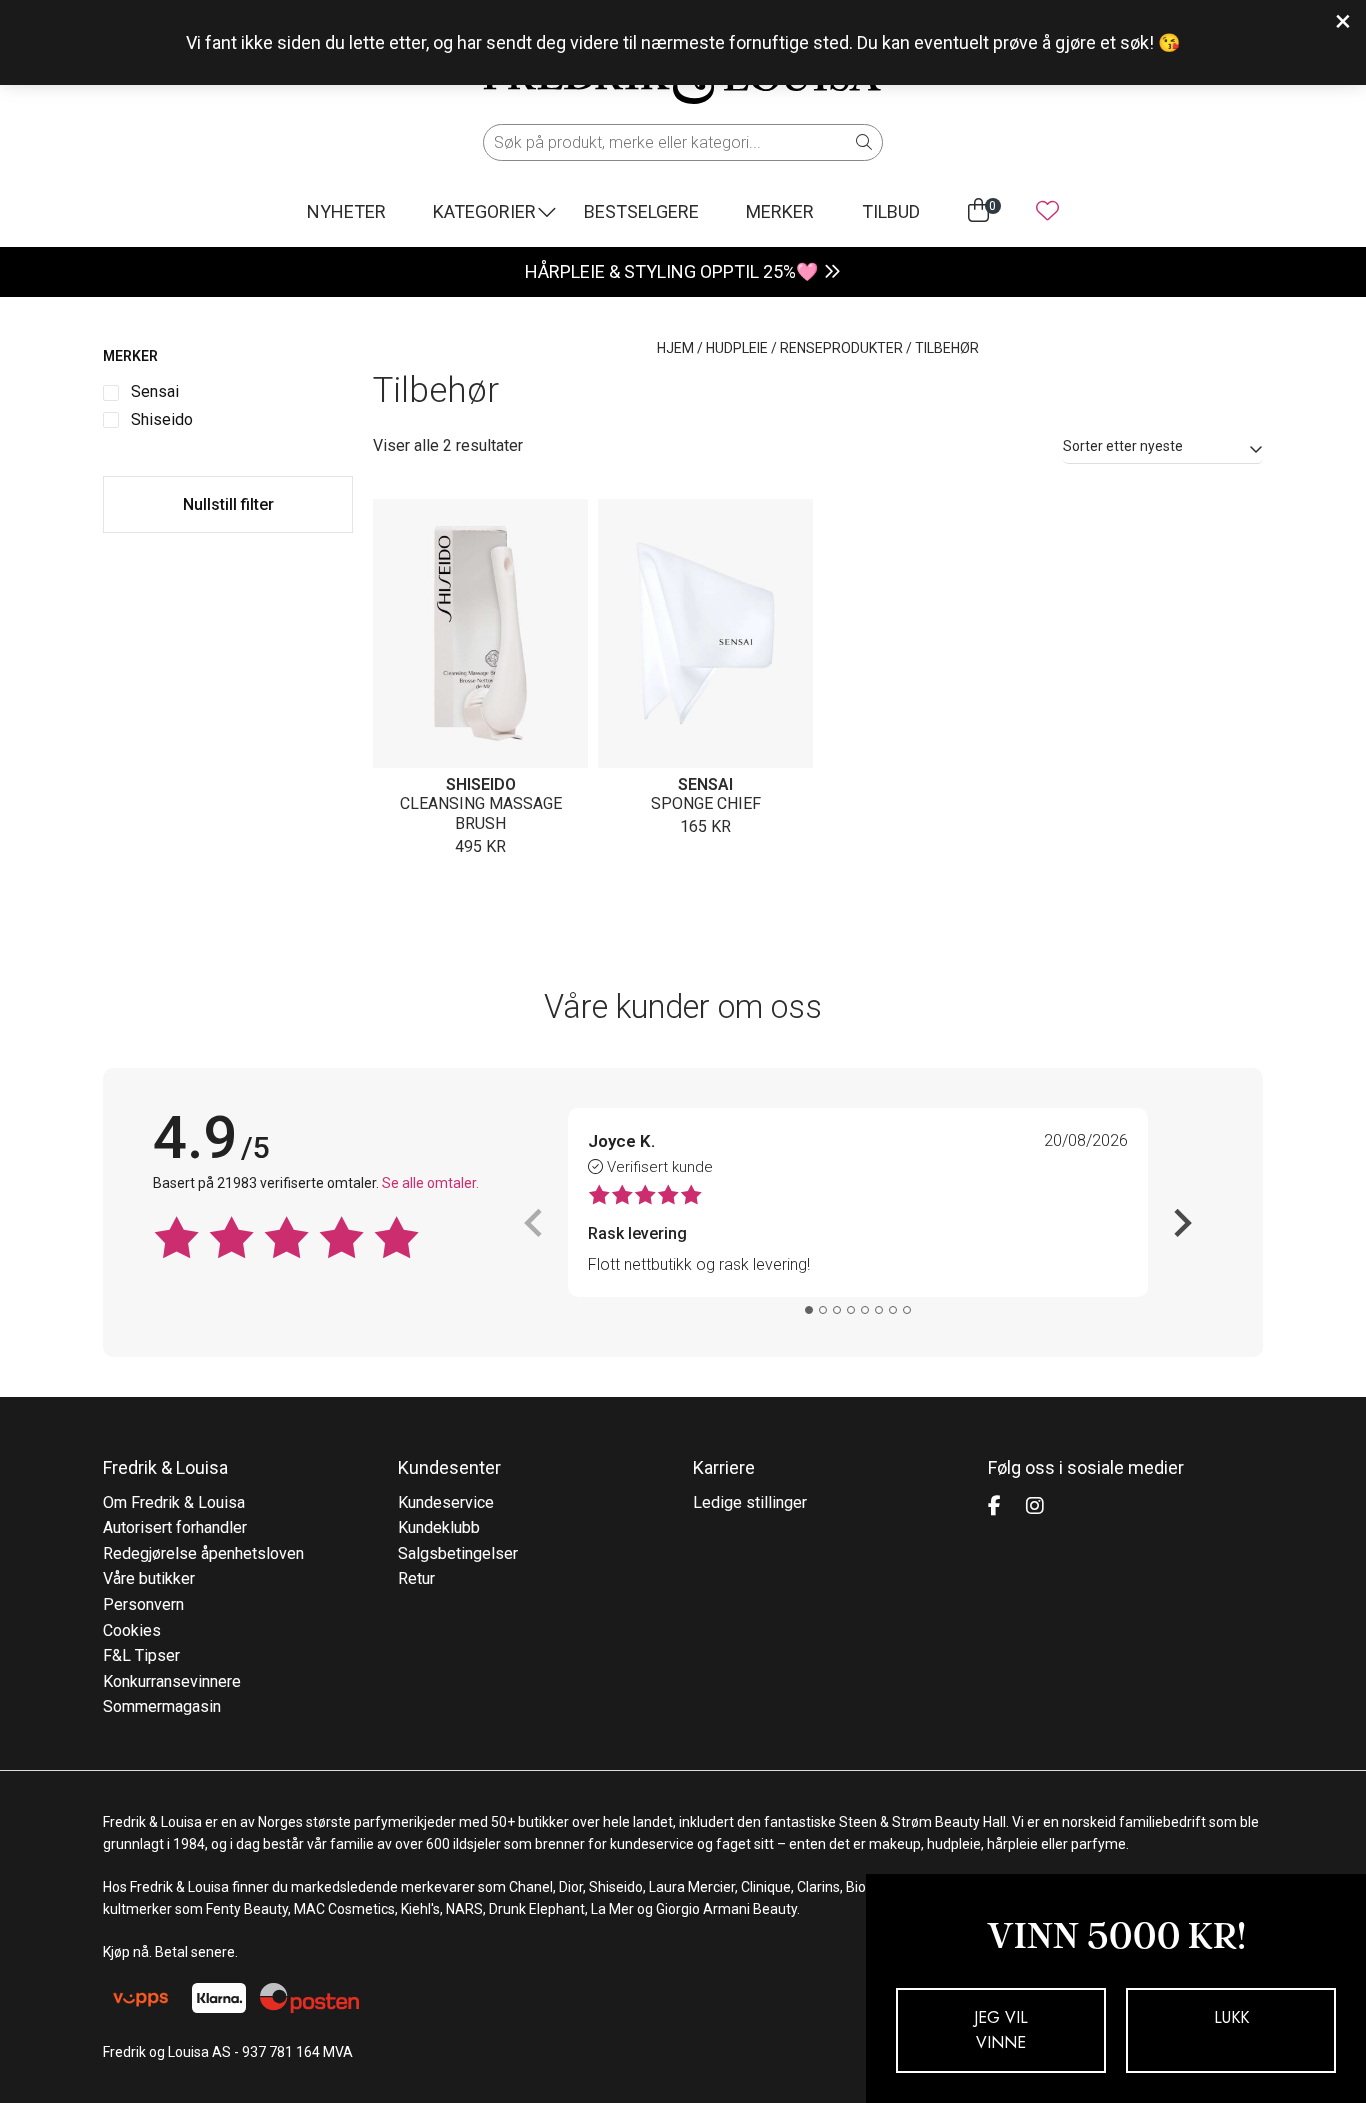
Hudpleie (737, 348)
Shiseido (481, 784)
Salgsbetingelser (458, 1553)
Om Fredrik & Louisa (174, 1502)
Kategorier (484, 211)
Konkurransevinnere (172, 1681)
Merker (780, 211)
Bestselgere (641, 211)
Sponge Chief (706, 803)
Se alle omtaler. (430, 1183)
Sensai (705, 784)
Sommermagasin (162, 1706)
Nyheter (346, 211)
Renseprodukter (841, 348)
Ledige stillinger (750, 1502)
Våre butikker (149, 1578)
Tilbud (891, 211)
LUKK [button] (1231, 2017)
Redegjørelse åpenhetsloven (203, 1553)
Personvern (143, 1604)
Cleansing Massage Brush (481, 813)
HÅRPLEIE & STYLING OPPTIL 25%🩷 (671, 271)
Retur (416, 1578)
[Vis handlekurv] (978, 211)
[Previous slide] (535, 1223)
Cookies (132, 1630)
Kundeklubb (439, 1527)
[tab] (809, 1310)
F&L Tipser (141, 1655)
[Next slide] (1181, 1223)
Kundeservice (446, 1502)
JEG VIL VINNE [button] (1001, 2030)
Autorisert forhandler (175, 1527)
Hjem (675, 348)
